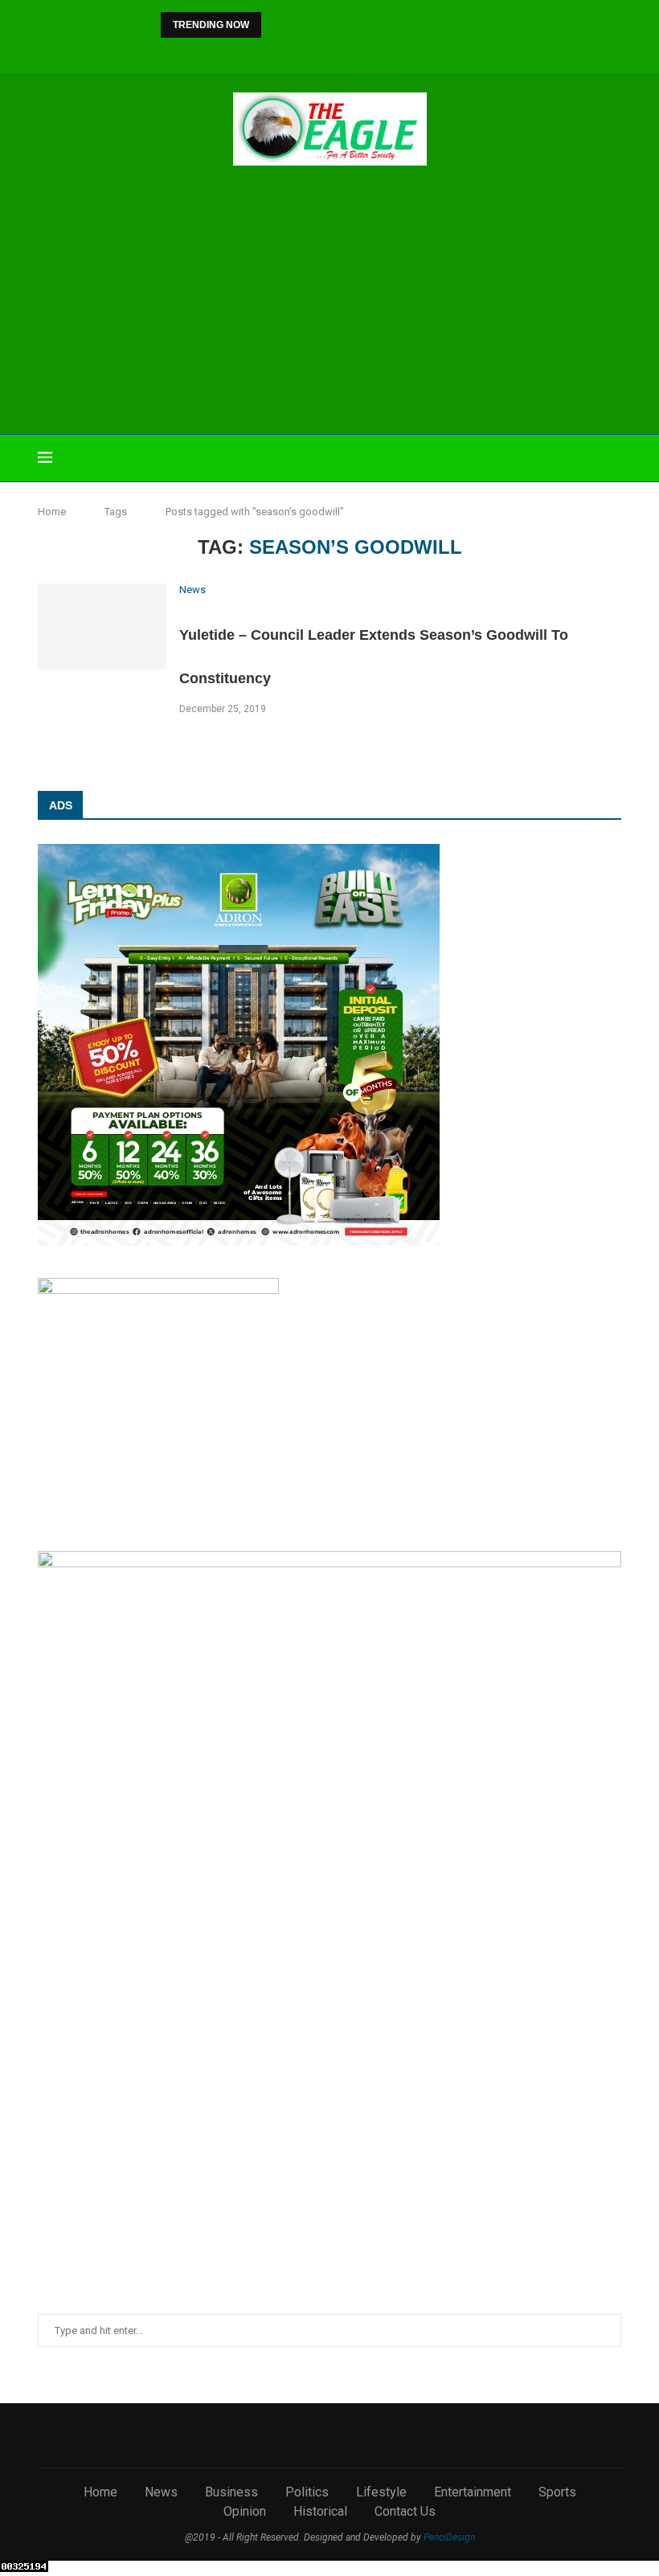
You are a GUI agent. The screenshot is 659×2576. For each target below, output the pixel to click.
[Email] (362, 52)
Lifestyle (381, 2492)
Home (52, 512)
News (161, 2492)
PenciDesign (449, 2537)
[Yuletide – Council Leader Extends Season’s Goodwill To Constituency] (102, 627)
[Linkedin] (319, 52)
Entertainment (473, 2492)
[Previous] (276, 25)
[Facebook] (254, 52)
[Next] (297, 25)
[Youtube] (341, 52)
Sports (557, 2492)
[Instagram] (297, 52)
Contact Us (405, 2511)
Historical (320, 2511)
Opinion (245, 2511)
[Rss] (406, 52)
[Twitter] (276, 52)
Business (231, 2492)
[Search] (613, 458)
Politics (307, 2492)
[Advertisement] (329, 302)
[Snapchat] (384, 52)
